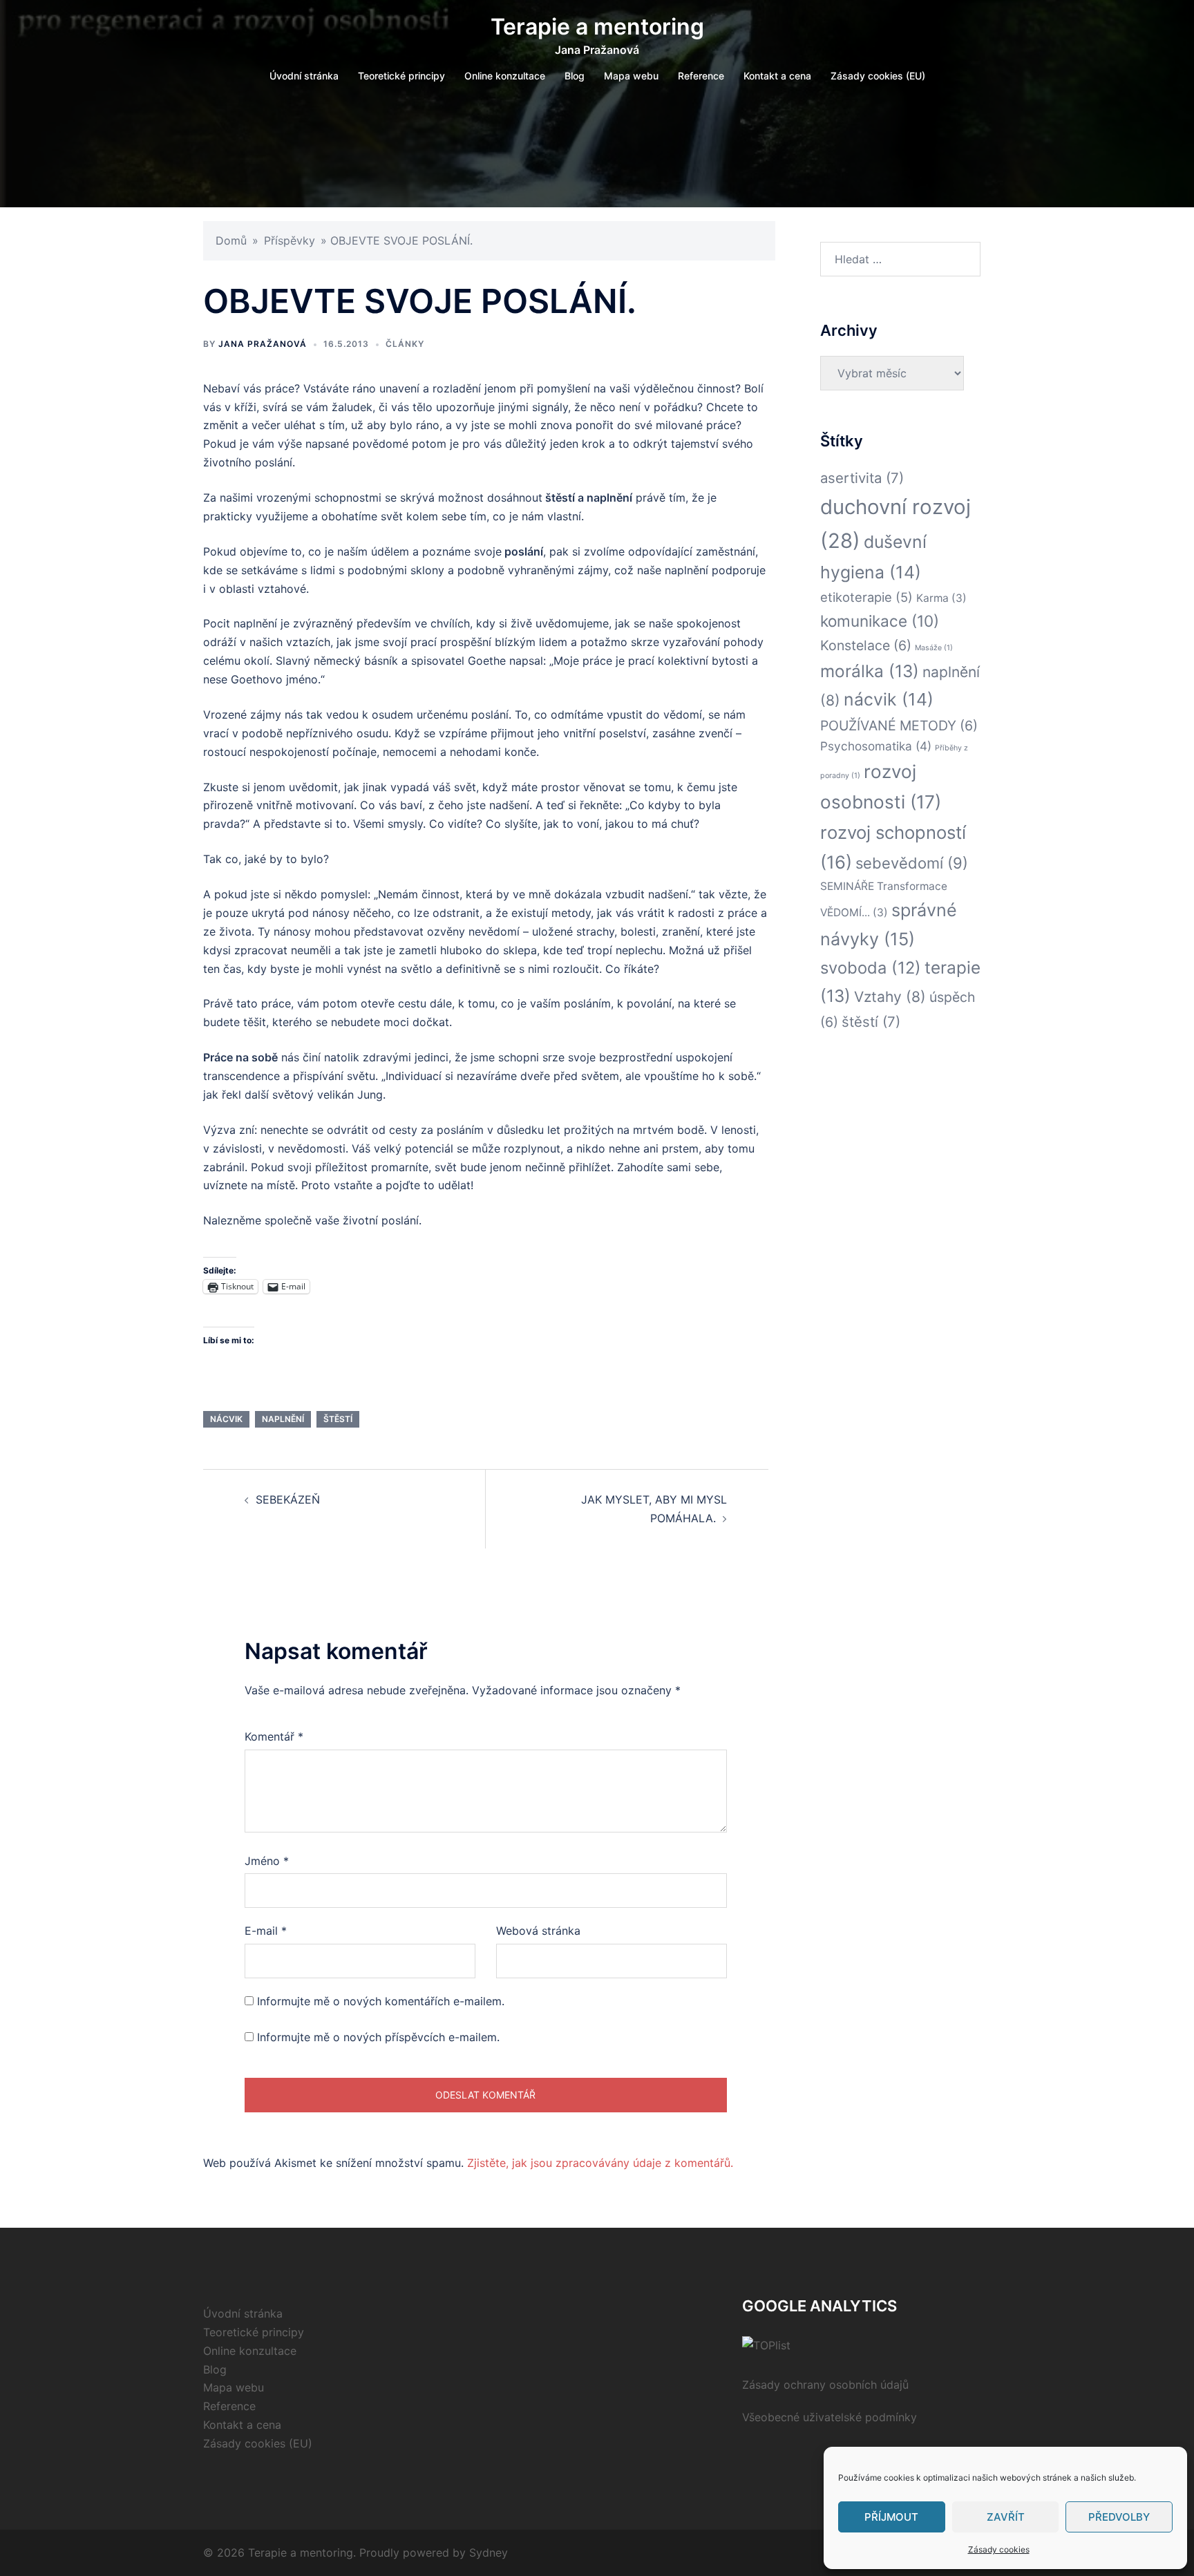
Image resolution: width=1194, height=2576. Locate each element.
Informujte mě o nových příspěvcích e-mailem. (378, 2037)
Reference (701, 76)
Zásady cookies (999, 2549)
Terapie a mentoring (597, 27)
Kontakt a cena (777, 76)
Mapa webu (631, 76)
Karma (941, 598)
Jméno (267, 1861)
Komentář (274, 1736)
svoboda (871, 968)
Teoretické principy (401, 76)
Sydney (489, 2553)
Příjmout (891, 2517)
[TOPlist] (766, 2345)
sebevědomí (912, 863)
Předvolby (1119, 2517)
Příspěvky (290, 240)
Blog (575, 76)
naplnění (283, 1419)
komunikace (880, 621)
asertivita (862, 478)
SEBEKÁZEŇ (288, 1499)
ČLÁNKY (405, 344)
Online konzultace (505, 76)
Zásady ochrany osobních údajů (825, 2385)
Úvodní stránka (304, 76)
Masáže (934, 648)
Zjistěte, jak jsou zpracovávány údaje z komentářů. (600, 2163)
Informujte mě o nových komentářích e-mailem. (381, 2001)
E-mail (266, 1931)
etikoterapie (866, 597)
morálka (870, 671)
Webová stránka (538, 1931)
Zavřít (1006, 2517)
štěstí (338, 1419)
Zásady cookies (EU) (878, 76)
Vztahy (890, 997)
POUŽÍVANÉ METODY (899, 726)
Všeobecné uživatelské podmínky (830, 2417)
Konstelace (866, 645)
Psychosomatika (876, 746)
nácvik (226, 1419)
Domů (231, 240)
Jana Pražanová (263, 344)
